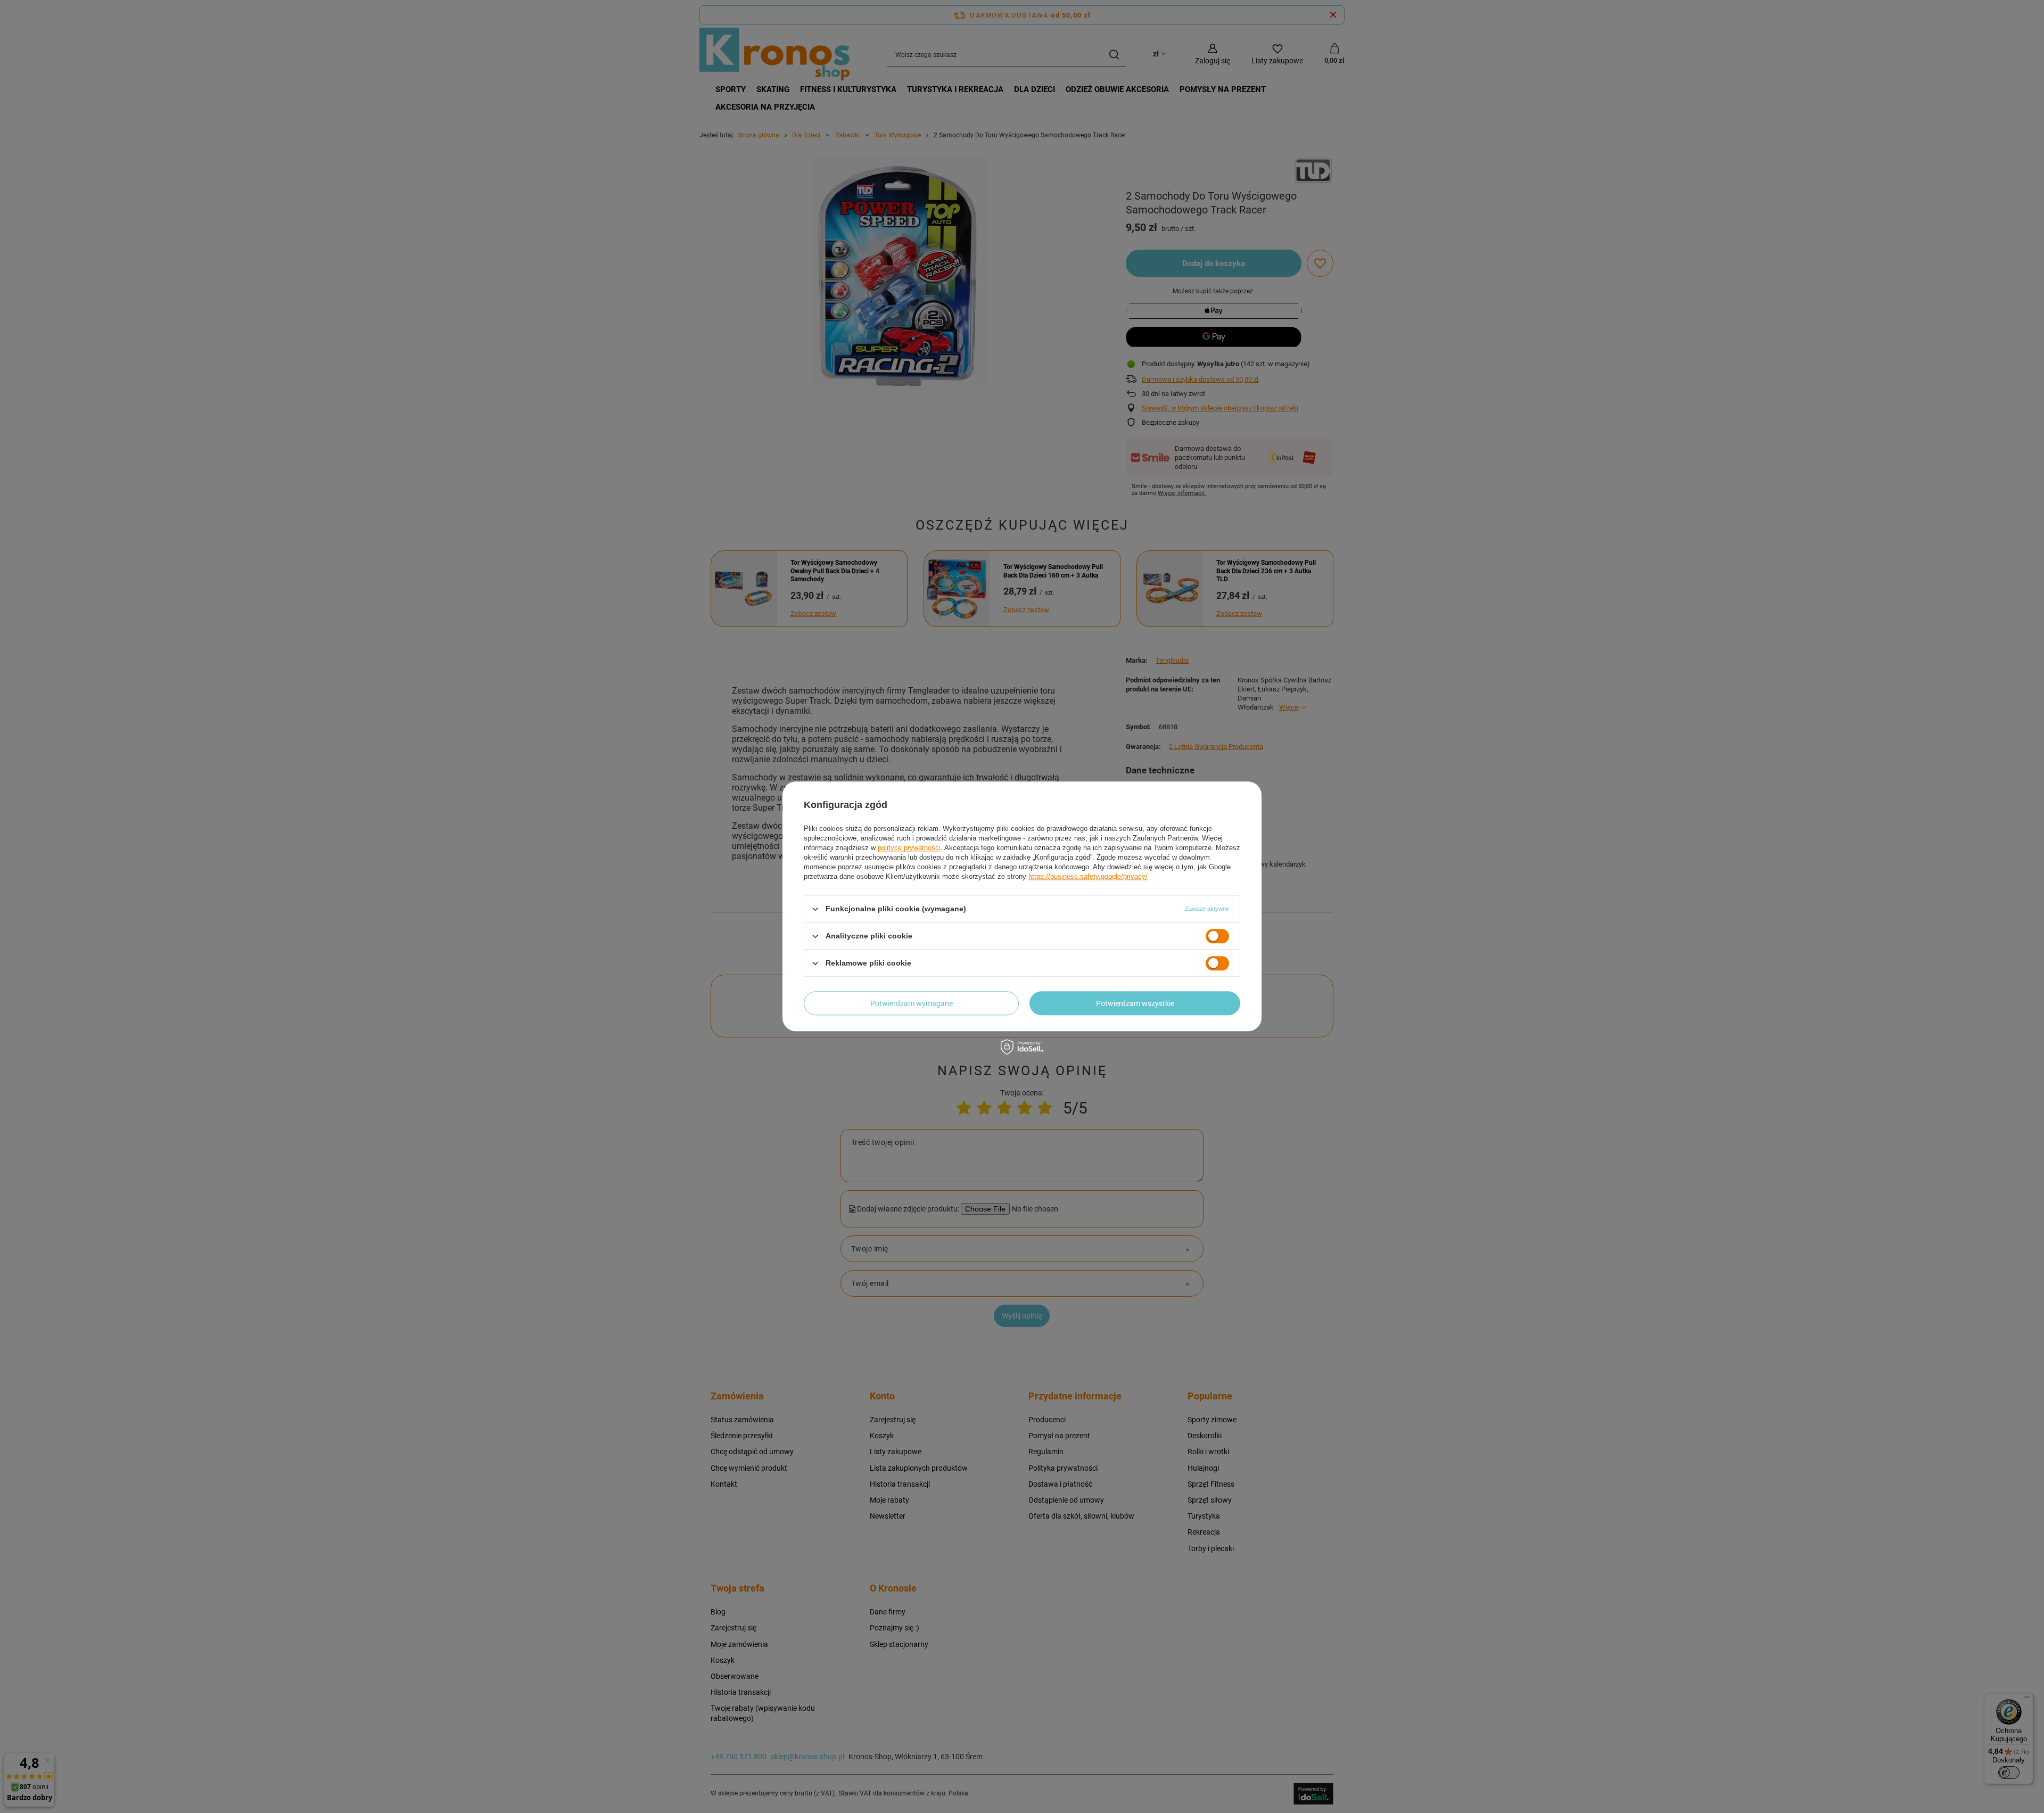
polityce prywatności (909, 848)
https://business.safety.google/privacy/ (1088, 876)
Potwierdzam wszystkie (1135, 1003)
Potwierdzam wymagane (912, 1003)
